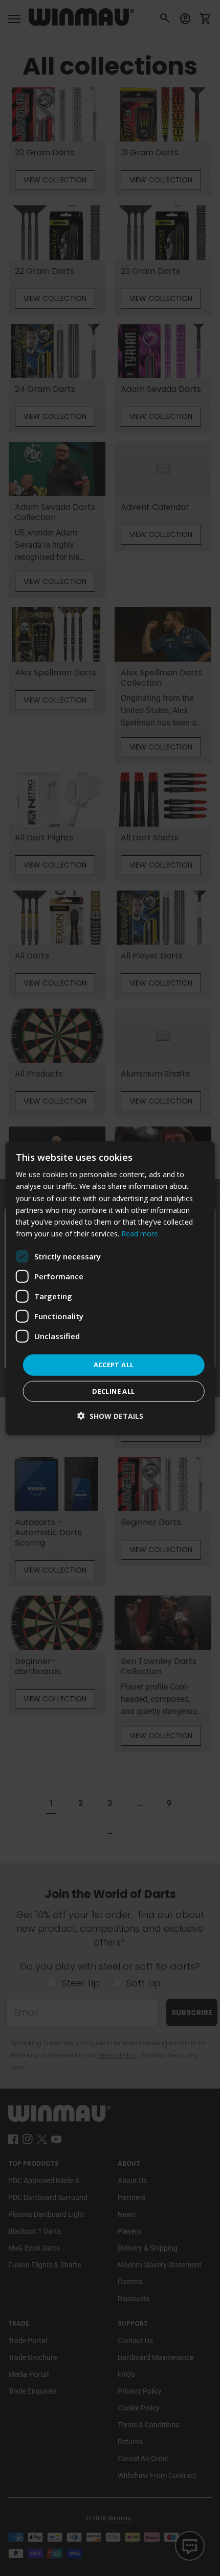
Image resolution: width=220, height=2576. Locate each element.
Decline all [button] (113, 1391)
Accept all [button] (114, 1365)
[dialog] (110, 1288)
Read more (140, 1234)
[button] (110, 1415)
